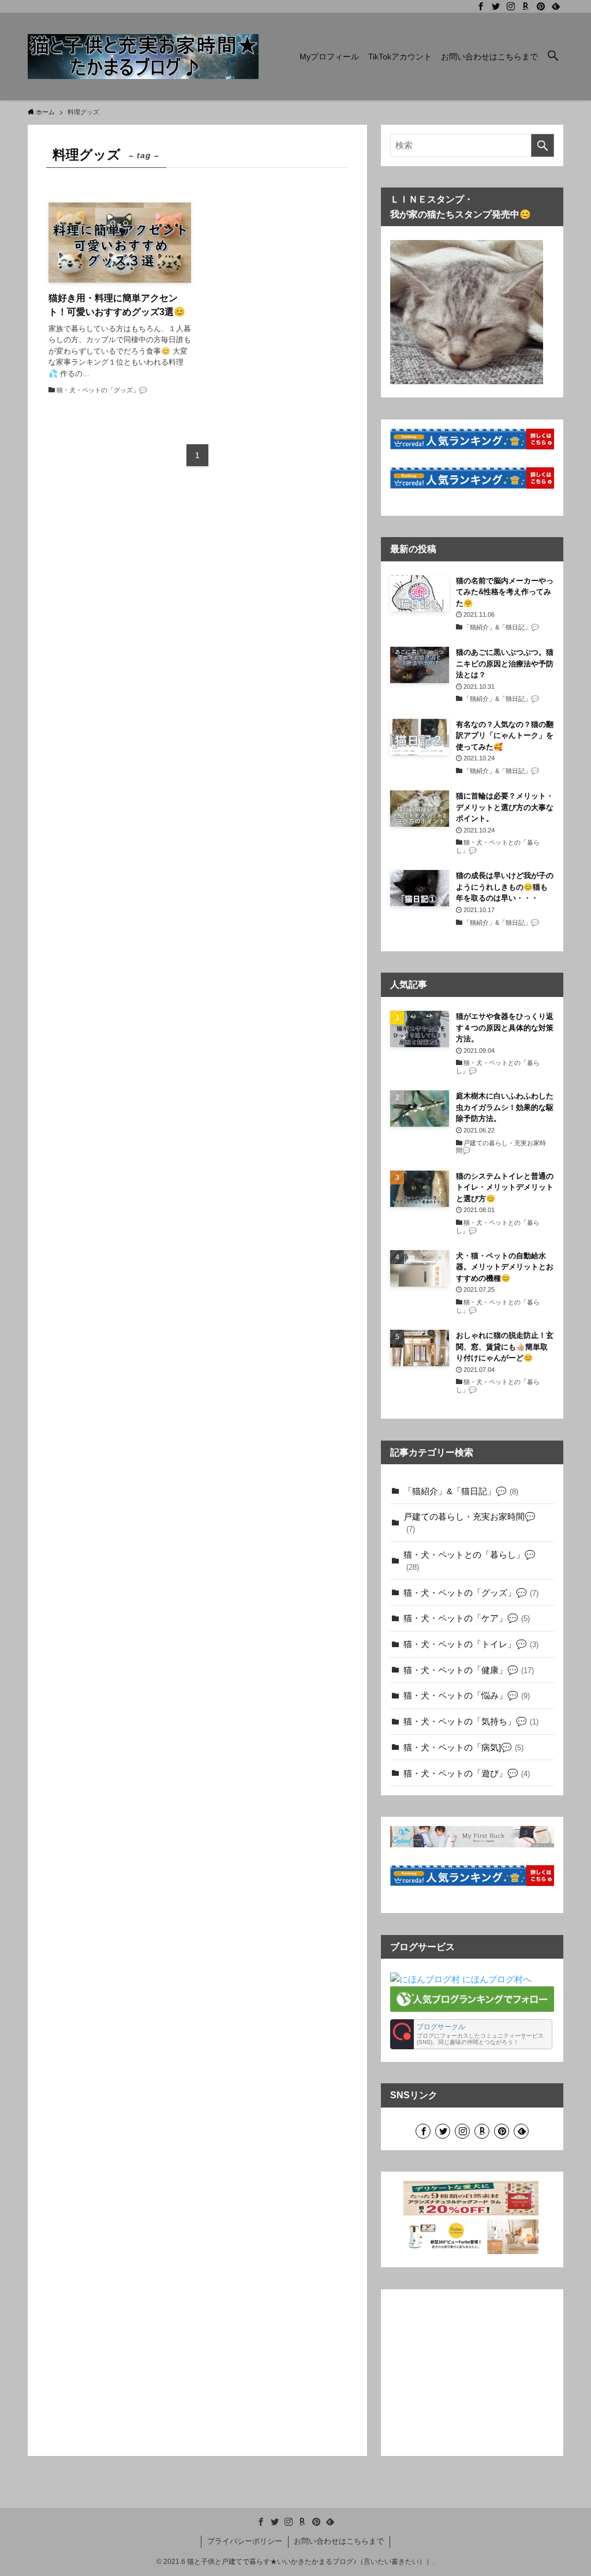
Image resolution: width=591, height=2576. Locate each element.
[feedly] (556, 6)
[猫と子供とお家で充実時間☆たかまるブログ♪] (143, 57)
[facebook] (481, 6)
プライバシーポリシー (245, 2541)
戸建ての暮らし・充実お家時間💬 (470, 1523)
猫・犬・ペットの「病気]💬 (463, 1747)
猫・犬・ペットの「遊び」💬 (467, 1773)
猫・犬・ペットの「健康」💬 (469, 1670)
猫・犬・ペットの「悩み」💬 (467, 1695)
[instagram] (511, 6)
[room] (526, 6)
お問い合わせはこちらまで (339, 2541)
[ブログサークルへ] (471, 2034)
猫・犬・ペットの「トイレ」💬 (471, 1644)
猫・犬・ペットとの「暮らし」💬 (470, 1561)
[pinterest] (541, 6)
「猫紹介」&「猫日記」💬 (461, 1491)
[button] (553, 57)
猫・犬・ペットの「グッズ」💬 (471, 1593)
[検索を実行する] (543, 145)
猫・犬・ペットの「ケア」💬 (467, 1618)
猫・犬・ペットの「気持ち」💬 (471, 1721)
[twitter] (496, 6)
